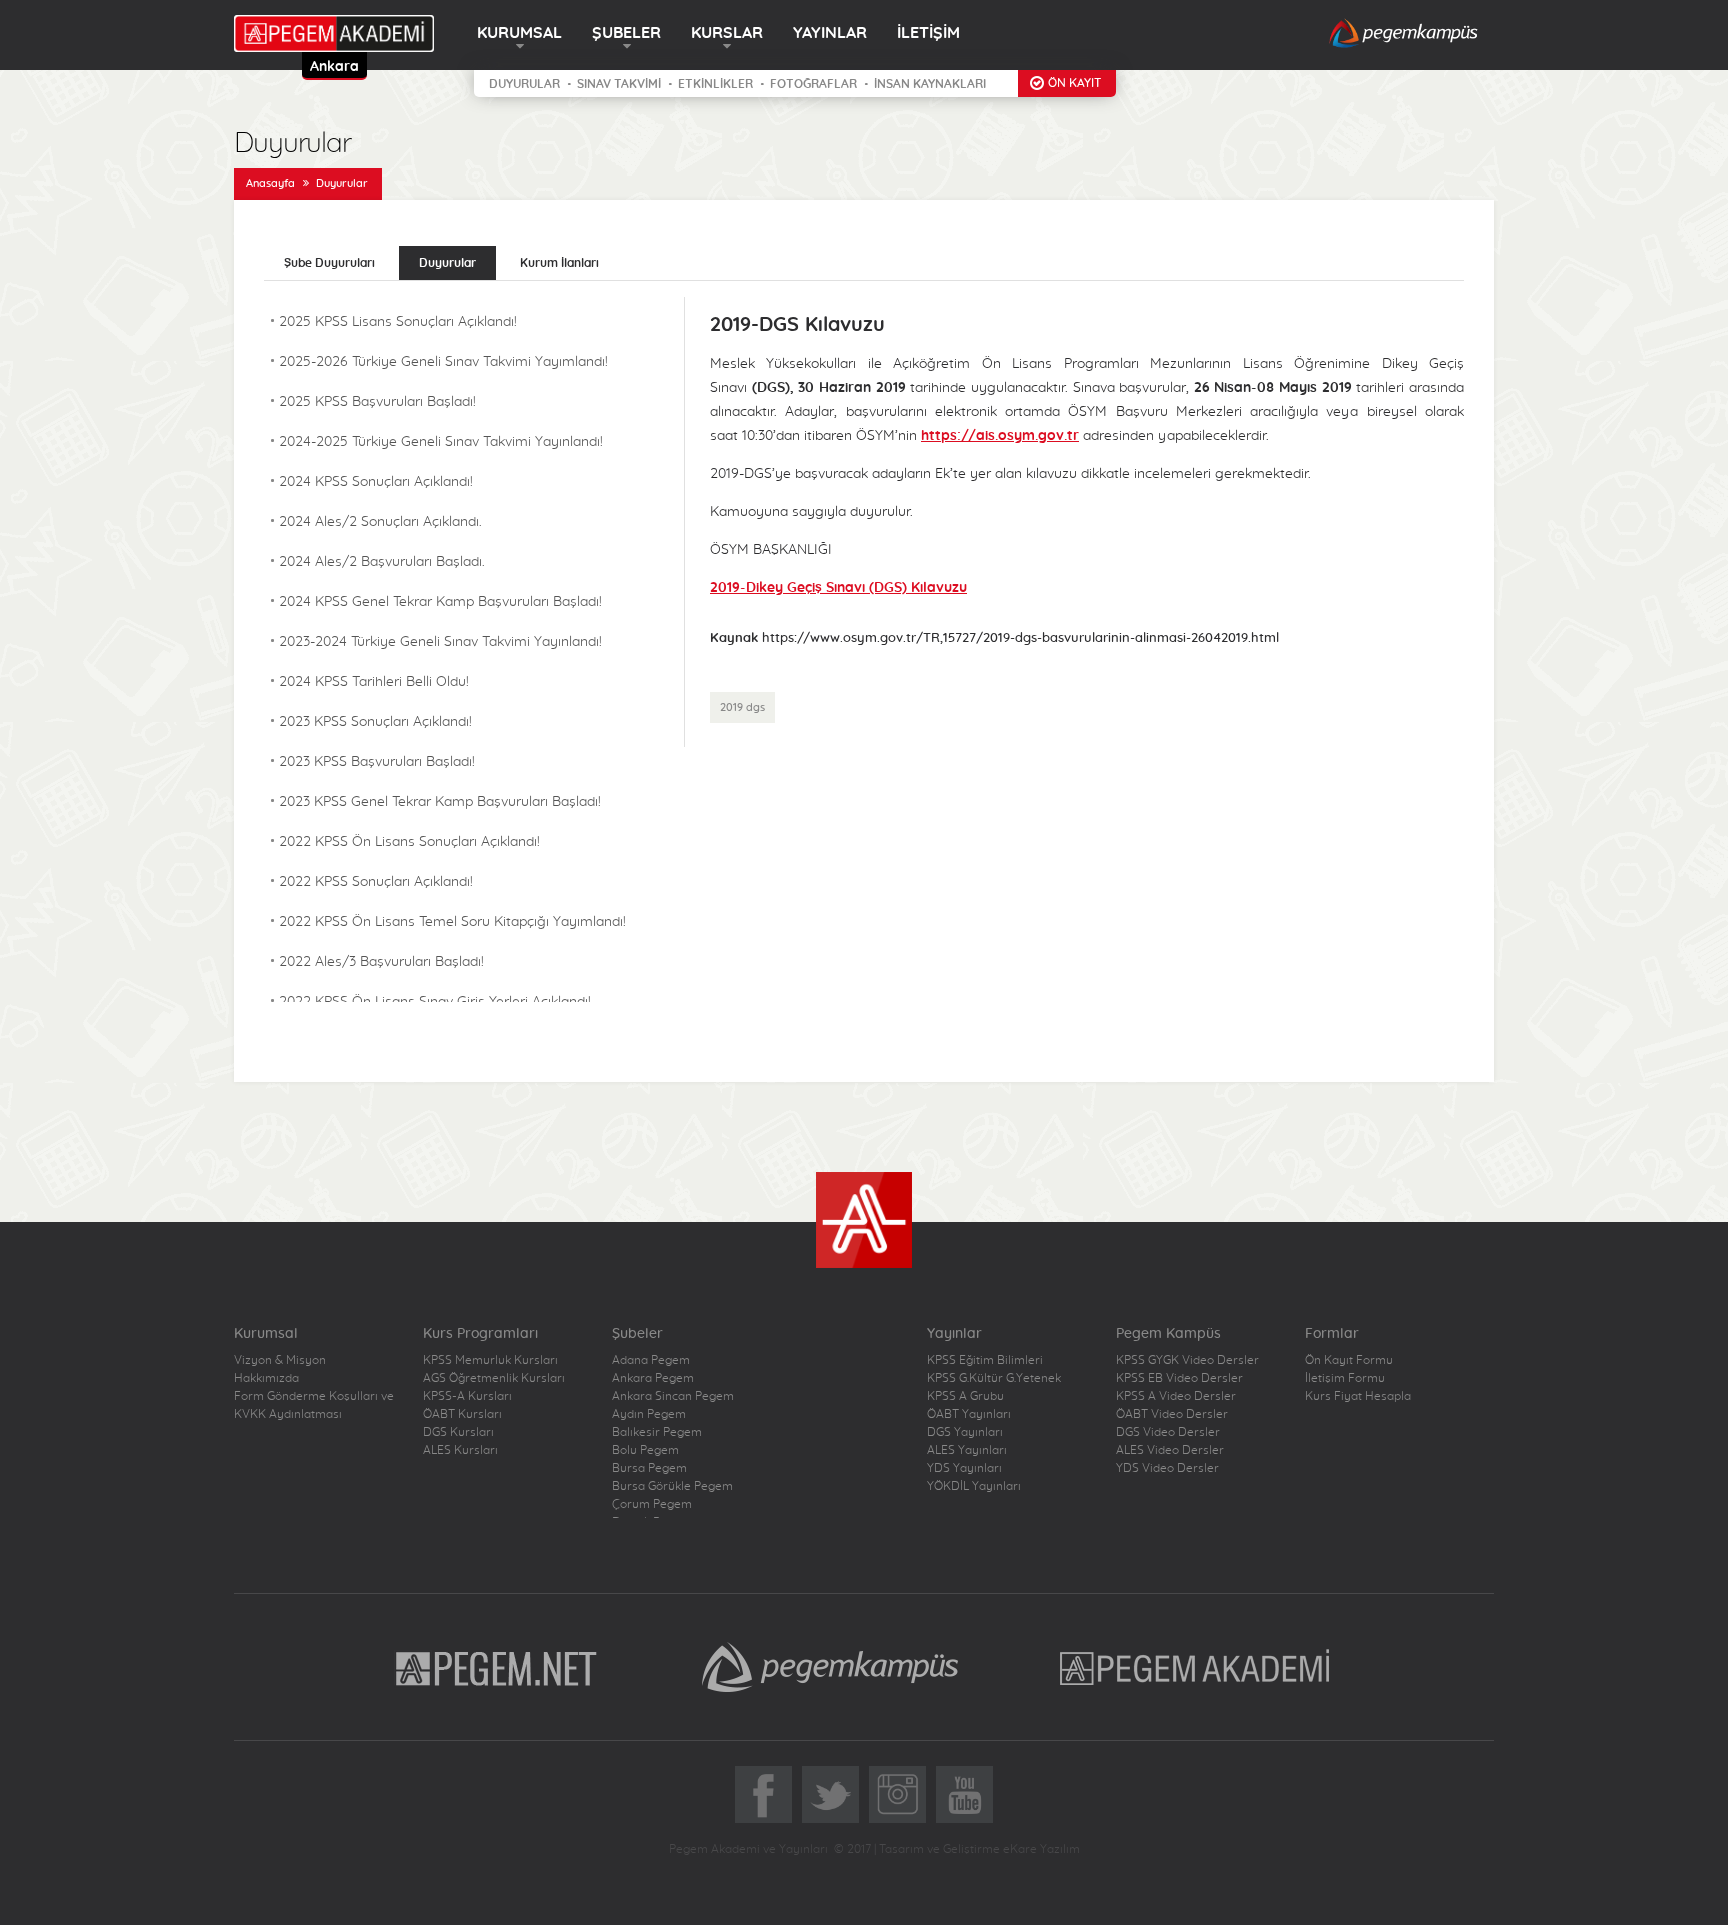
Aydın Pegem (649, 1414)
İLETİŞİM (928, 33)
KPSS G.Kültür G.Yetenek (994, 1378)
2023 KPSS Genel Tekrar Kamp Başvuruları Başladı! (440, 802)
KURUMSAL (519, 33)
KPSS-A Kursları (467, 1396)
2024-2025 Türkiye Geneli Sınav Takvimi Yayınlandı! (441, 442)
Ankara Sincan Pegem (673, 1396)
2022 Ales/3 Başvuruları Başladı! (381, 962)
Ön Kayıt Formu (1349, 1360)
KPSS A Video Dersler (1176, 1396)
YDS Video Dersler (1167, 1468)
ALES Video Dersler (1170, 1450)
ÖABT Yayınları (969, 1414)
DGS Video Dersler (1168, 1432)
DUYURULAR (524, 84)
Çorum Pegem (652, 1504)
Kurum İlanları (559, 263)
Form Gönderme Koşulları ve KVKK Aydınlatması (314, 1405)
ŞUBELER (626, 33)
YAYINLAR (830, 33)
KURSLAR (727, 33)
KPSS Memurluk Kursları (490, 1360)
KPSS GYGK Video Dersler (1187, 1360)
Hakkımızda (266, 1378)
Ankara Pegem (653, 1378)
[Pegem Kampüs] (1404, 34)
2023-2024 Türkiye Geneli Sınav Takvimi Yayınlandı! (440, 642)
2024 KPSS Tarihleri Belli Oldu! (374, 682)
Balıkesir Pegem (657, 1432)
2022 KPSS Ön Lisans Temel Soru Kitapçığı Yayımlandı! (452, 922)
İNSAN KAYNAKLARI (930, 84)
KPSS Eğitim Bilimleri (985, 1360)
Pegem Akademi (1197, 1667)
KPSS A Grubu (965, 1396)
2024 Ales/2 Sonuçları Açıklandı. (380, 522)
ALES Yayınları (967, 1450)
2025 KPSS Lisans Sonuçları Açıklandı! (398, 322)
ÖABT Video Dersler (1172, 1414)
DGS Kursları (458, 1432)
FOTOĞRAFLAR (813, 84)
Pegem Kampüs (830, 1667)
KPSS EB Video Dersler (1179, 1378)
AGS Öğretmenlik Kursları (494, 1378)
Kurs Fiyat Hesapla (1358, 1396)
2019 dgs (742, 707)
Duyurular (342, 183)
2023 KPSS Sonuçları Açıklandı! (375, 722)
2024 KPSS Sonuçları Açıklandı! (376, 482)
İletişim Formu (1345, 1378)
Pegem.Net (497, 1667)
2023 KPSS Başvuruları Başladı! (377, 762)
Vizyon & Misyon (280, 1360)
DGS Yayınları (965, 1432)
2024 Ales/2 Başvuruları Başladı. (382, 562)
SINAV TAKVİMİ (619, 84)
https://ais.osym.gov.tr (1000, 436)
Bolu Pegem (645, 1450)
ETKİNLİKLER (715, 84)
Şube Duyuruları (329, 263)
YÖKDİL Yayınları (974, 1486)
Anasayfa (270, 183)
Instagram (897, 1794)
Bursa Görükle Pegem (672, 1486)
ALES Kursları (460, 1450)
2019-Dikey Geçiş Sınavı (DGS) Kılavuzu (838, 588)
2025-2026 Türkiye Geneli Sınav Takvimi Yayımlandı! (443, 362)
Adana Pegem (651, 1360)
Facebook (763, 1794)
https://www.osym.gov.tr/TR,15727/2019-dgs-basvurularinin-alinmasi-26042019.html (1020, 638)
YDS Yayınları (964, 1468)
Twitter (830, 1794)
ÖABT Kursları (462, 1414)
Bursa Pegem (649, 1468)
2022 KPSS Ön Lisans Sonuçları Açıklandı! (409, 842)
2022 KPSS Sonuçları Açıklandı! (376, 882)
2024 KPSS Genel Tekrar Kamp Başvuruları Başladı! (440, 602)
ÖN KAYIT (1074, 83)
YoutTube (964, 1794)
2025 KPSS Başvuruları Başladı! (377, 402)
